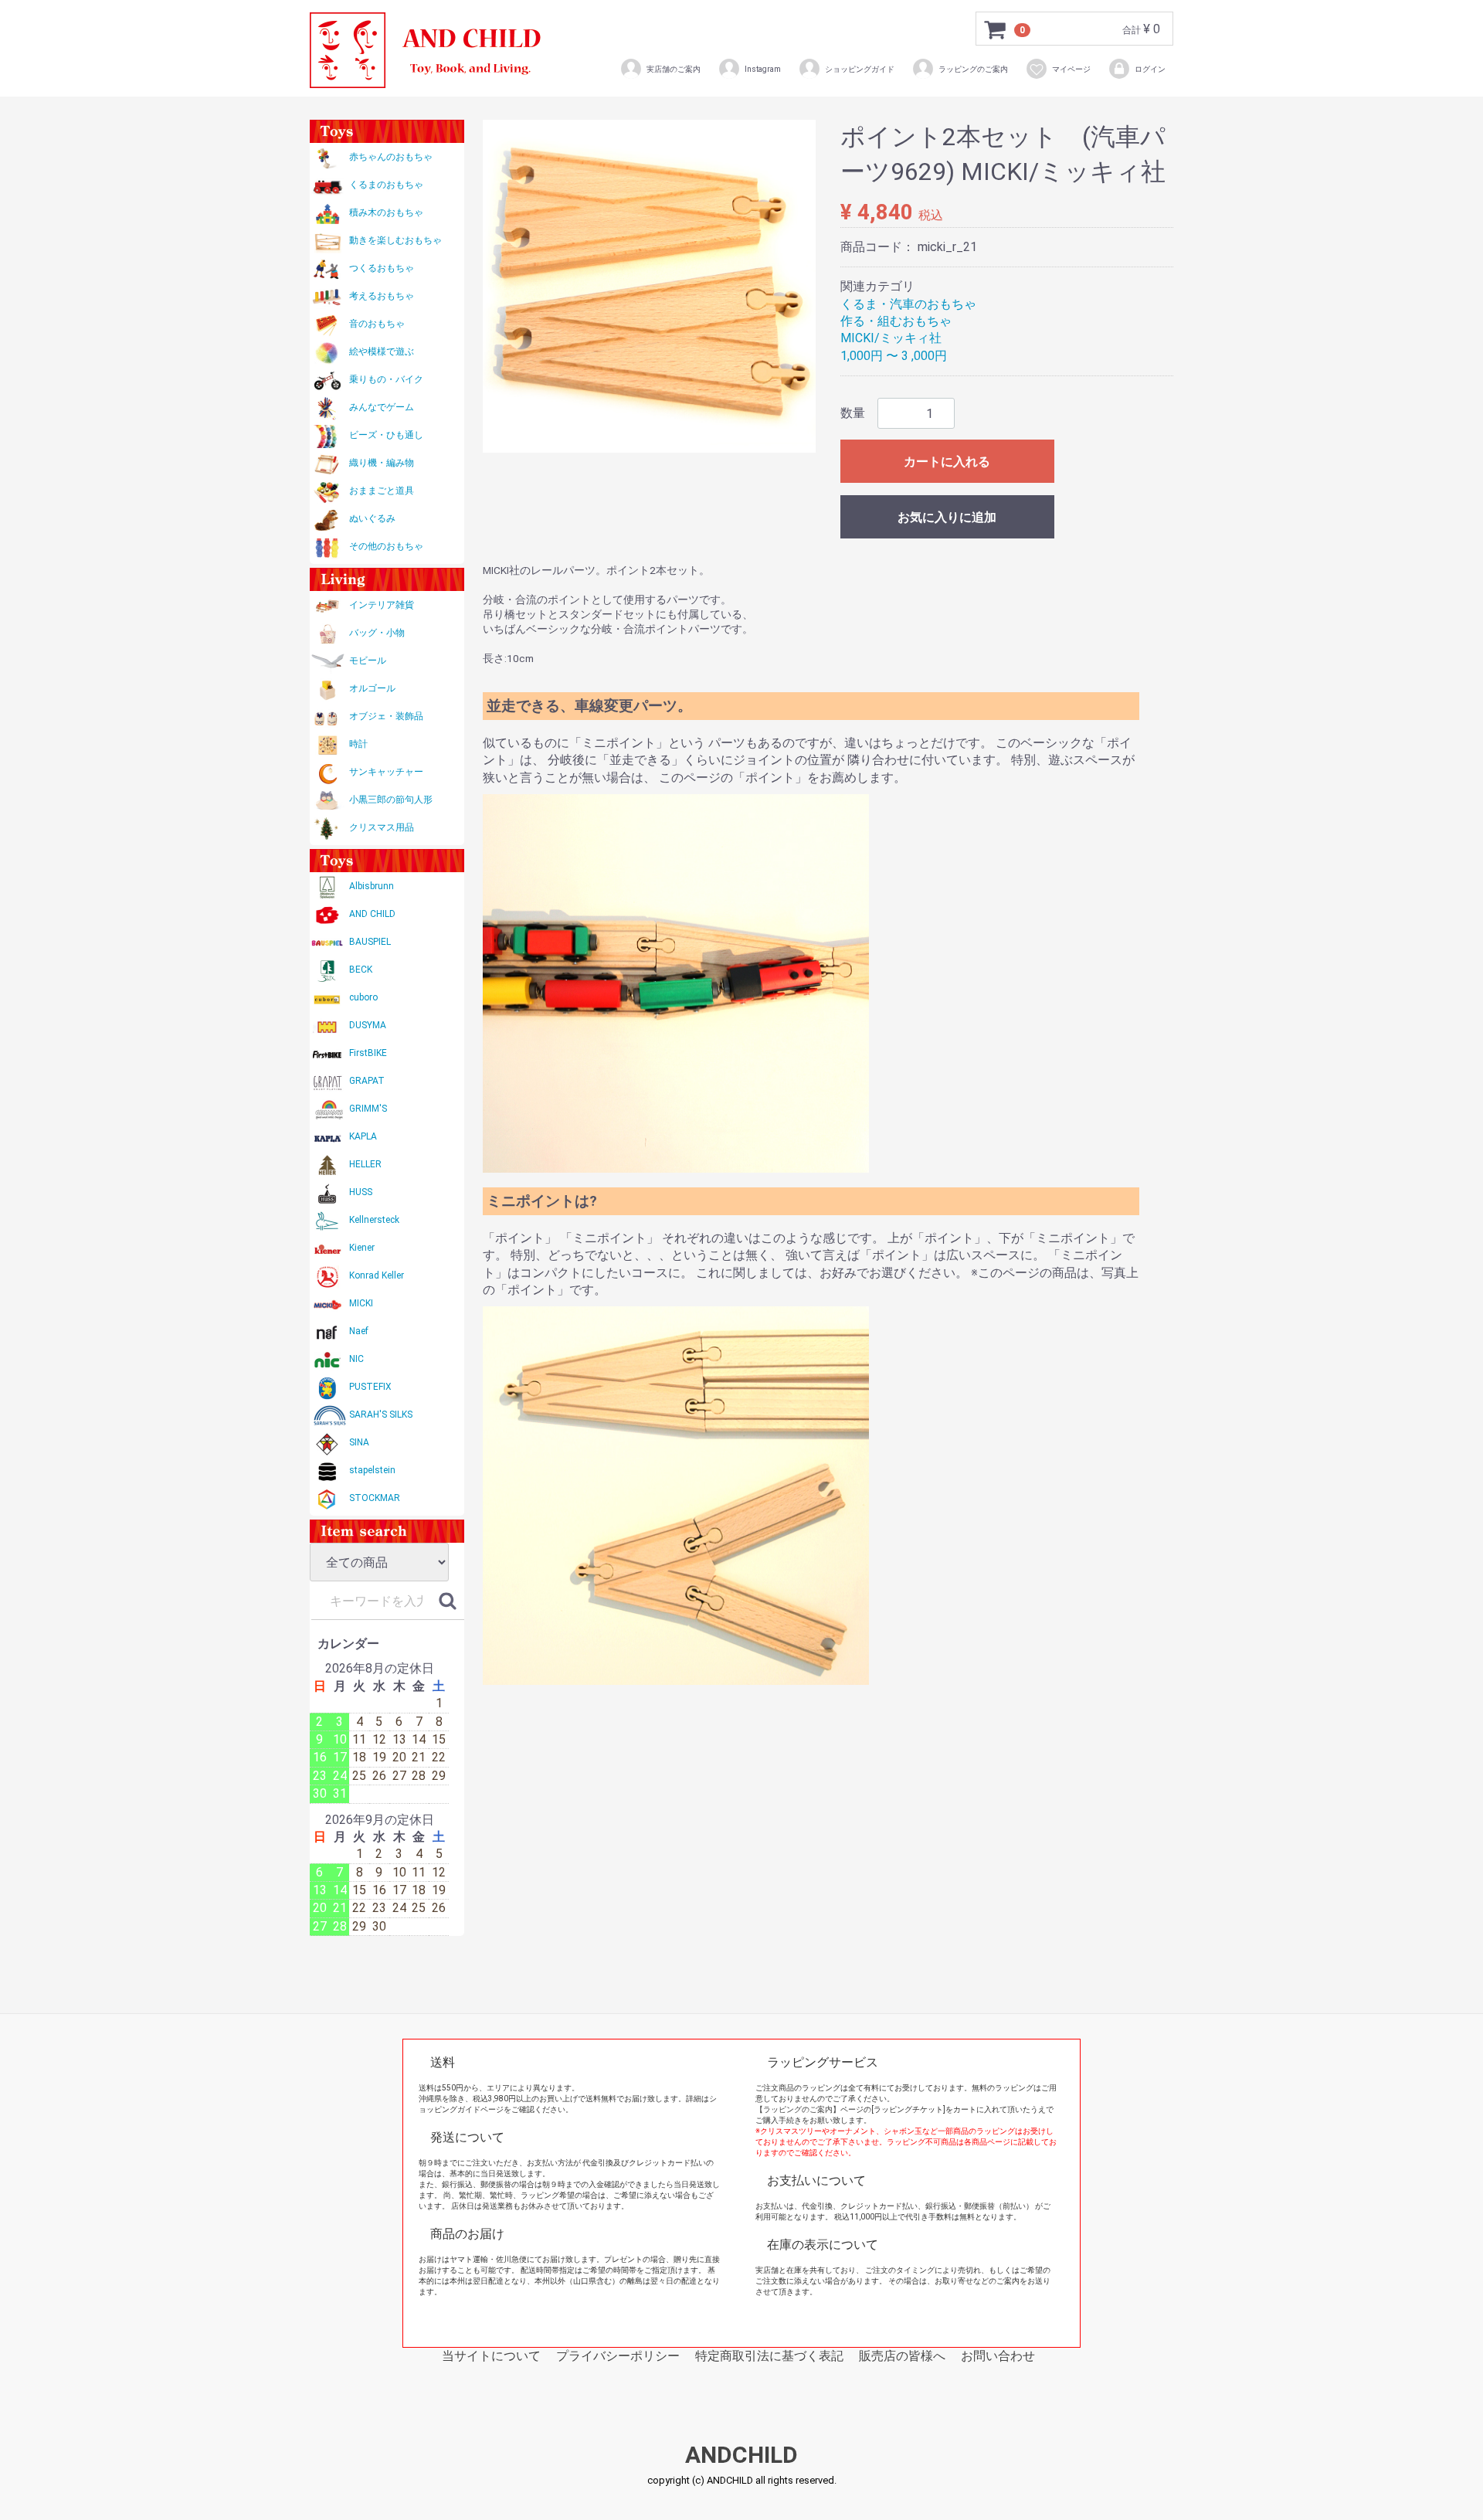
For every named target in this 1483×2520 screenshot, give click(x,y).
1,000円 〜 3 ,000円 (894, 356)
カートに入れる (947, 462)
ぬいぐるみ (372, 518)
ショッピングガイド (860, 69)
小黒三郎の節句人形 (391, 800)
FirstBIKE (368, 1053)
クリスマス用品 (382, 827)
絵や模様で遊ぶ (382, 352)
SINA (359, 1442)
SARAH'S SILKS (381, 1415)
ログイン (1150, 69)
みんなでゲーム (382, 407)
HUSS (361, 1192)
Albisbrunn (372, 886)
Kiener (362, 1248)
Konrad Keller (377, 1275)
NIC (356, 1359)
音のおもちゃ (377, 324)
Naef (359, 1331)
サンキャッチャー (386, 772)
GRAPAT (367, 1081)
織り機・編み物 (382, 463)
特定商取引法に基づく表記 (769, 2356)
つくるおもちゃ (382, 268)
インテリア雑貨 (382, 605)
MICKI (361, 1303)
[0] (996, 29)
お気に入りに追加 (947, 517)
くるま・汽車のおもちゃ (908, 304)
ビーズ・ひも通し (386, 435)
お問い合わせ (998, 2356)
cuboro (363, 997)
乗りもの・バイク (386, 379)
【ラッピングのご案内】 (798, 2109)
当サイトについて (491, 2356)
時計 (358, 744)
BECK (361, 970)
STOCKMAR (375, 1498)
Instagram (763, 69)
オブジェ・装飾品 (386, 716)
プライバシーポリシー (618, 2356)
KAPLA (363, 1136)
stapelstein (372, 1470)
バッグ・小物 (377, 633)
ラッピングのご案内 (973, 69)
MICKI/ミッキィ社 (891, 338)
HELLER (365, 1164)
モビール (368, 661)
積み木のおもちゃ (386, 212)
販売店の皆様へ (902, 2356)
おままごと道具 (382, 491)
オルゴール (372, 688)
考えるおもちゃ (382, 296)
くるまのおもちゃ (386, 185)
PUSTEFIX (370, 1387)
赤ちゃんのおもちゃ (391, 157)
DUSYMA (368, 1025)
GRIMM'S (368, 1109)
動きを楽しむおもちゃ (395, 240)
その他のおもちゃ (386, 546)
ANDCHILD (741, 2455)
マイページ (1071, 69)
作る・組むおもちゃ (896, 321)
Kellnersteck (374, 1220)
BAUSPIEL (370, 942)
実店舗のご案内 (674, 69)
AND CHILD (372, 914)
